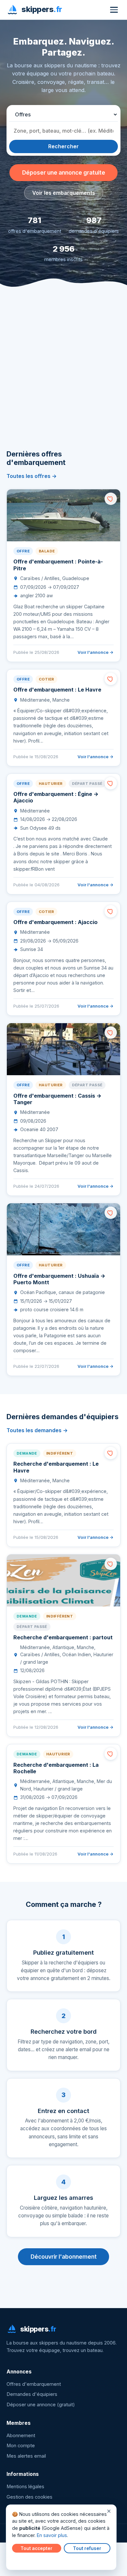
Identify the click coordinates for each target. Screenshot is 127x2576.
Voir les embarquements (64, 193)
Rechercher (63, 146)
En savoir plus (52, 2535)
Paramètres (26, 2560)
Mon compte (21, 2446)
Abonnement (21, 2436)
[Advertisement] (63, 378)
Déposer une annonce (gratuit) (41, 2405)
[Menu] (114, 10)
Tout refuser (87, 2548)
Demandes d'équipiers (32, 2394)
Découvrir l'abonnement (64, 2257)
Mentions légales (25, 2487)
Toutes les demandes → (37, 1430)
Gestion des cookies (29, 2497)
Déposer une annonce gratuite (64, 172)
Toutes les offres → (32, 476)
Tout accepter (36, 2548)
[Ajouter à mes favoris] (111, 499)
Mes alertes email (26, 2456)
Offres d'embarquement (34, 2384)
